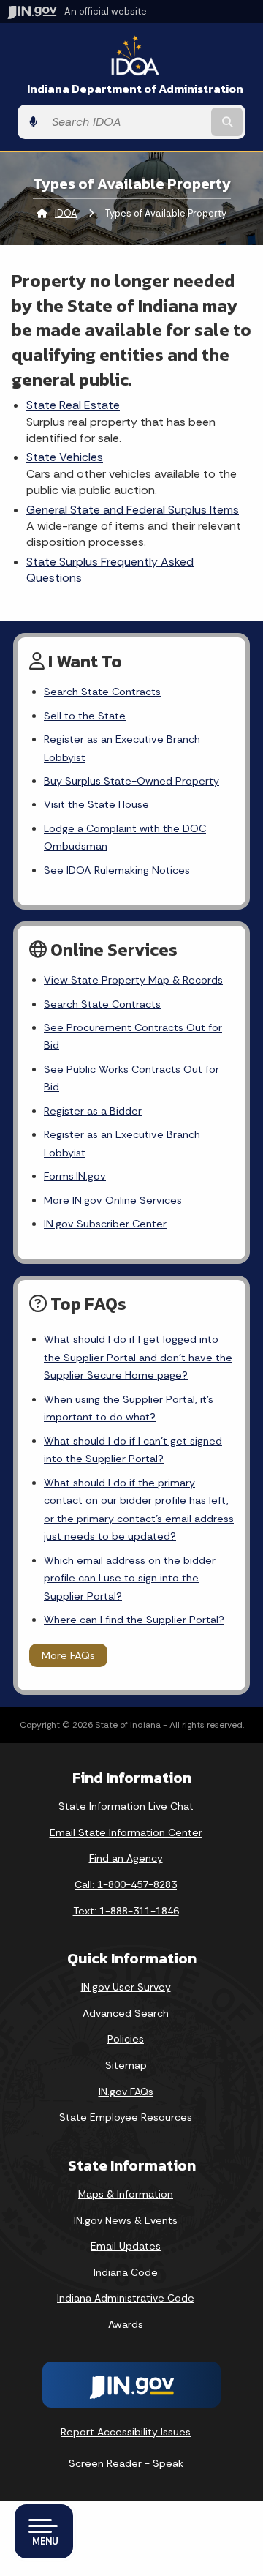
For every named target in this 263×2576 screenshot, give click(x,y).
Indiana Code (126, 2272)
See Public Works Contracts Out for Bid (131, 1078)
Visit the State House (96, 804)
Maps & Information (126, 2194)
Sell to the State (85, 716)
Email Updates (126, 2246)
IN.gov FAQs (126, 2092)
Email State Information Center (126, 1832)
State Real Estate (73, 405)
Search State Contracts (102, 692)
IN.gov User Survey (126, 1987)
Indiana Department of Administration (135, 89)
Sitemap (126, 2065)
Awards (126, 2324)
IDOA (66, 213)
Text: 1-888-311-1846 (126, 1911)
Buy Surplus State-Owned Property (131, 781)
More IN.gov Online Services (113, 1200)
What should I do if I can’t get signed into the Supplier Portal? (133, 1450)
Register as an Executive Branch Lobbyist (122, 748)
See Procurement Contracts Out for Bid (133, 1036)
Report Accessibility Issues (126, 2432)
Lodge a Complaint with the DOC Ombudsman (125, 837)
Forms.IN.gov (75, 1176)
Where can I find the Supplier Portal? (134, 1620)
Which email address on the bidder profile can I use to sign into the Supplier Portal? (130, 1578)
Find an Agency (126, 1858)
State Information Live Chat (126, 1806)
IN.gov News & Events (126, 2220)
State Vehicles (65, 457)
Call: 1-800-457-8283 (126, 1884)
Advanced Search (126, 2013)
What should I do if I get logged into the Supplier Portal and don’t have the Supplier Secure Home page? (138, 1357)
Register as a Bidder (93, 1111)
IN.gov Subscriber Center (105, 1224)
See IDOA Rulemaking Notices (117, 870)
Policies (126, 2039)
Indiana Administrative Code (126, 2298)
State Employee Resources (126, 2117)
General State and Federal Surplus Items (133, 510)
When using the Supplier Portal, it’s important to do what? (129, 1408)
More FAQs (68, 1655)
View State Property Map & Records (133, 980)
